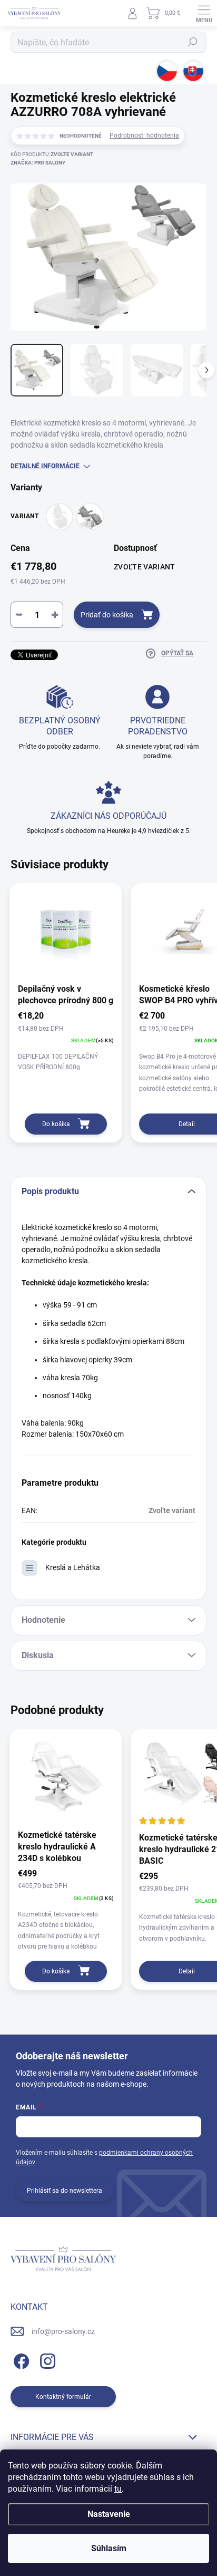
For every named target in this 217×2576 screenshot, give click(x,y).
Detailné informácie (45, 466)
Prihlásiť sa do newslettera (65, 2191)
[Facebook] (20, 2359)
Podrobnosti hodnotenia (144, 135)
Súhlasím (109, 2548)
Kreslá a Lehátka (73, 1567)
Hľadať (193, 42)
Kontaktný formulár (63, 2397)
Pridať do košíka (107, 615)
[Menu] (204, 13)
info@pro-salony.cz (63, 2331)
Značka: (38, 163)
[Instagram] (46, 2359)
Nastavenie (109, 2514)
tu (118, 2489)
